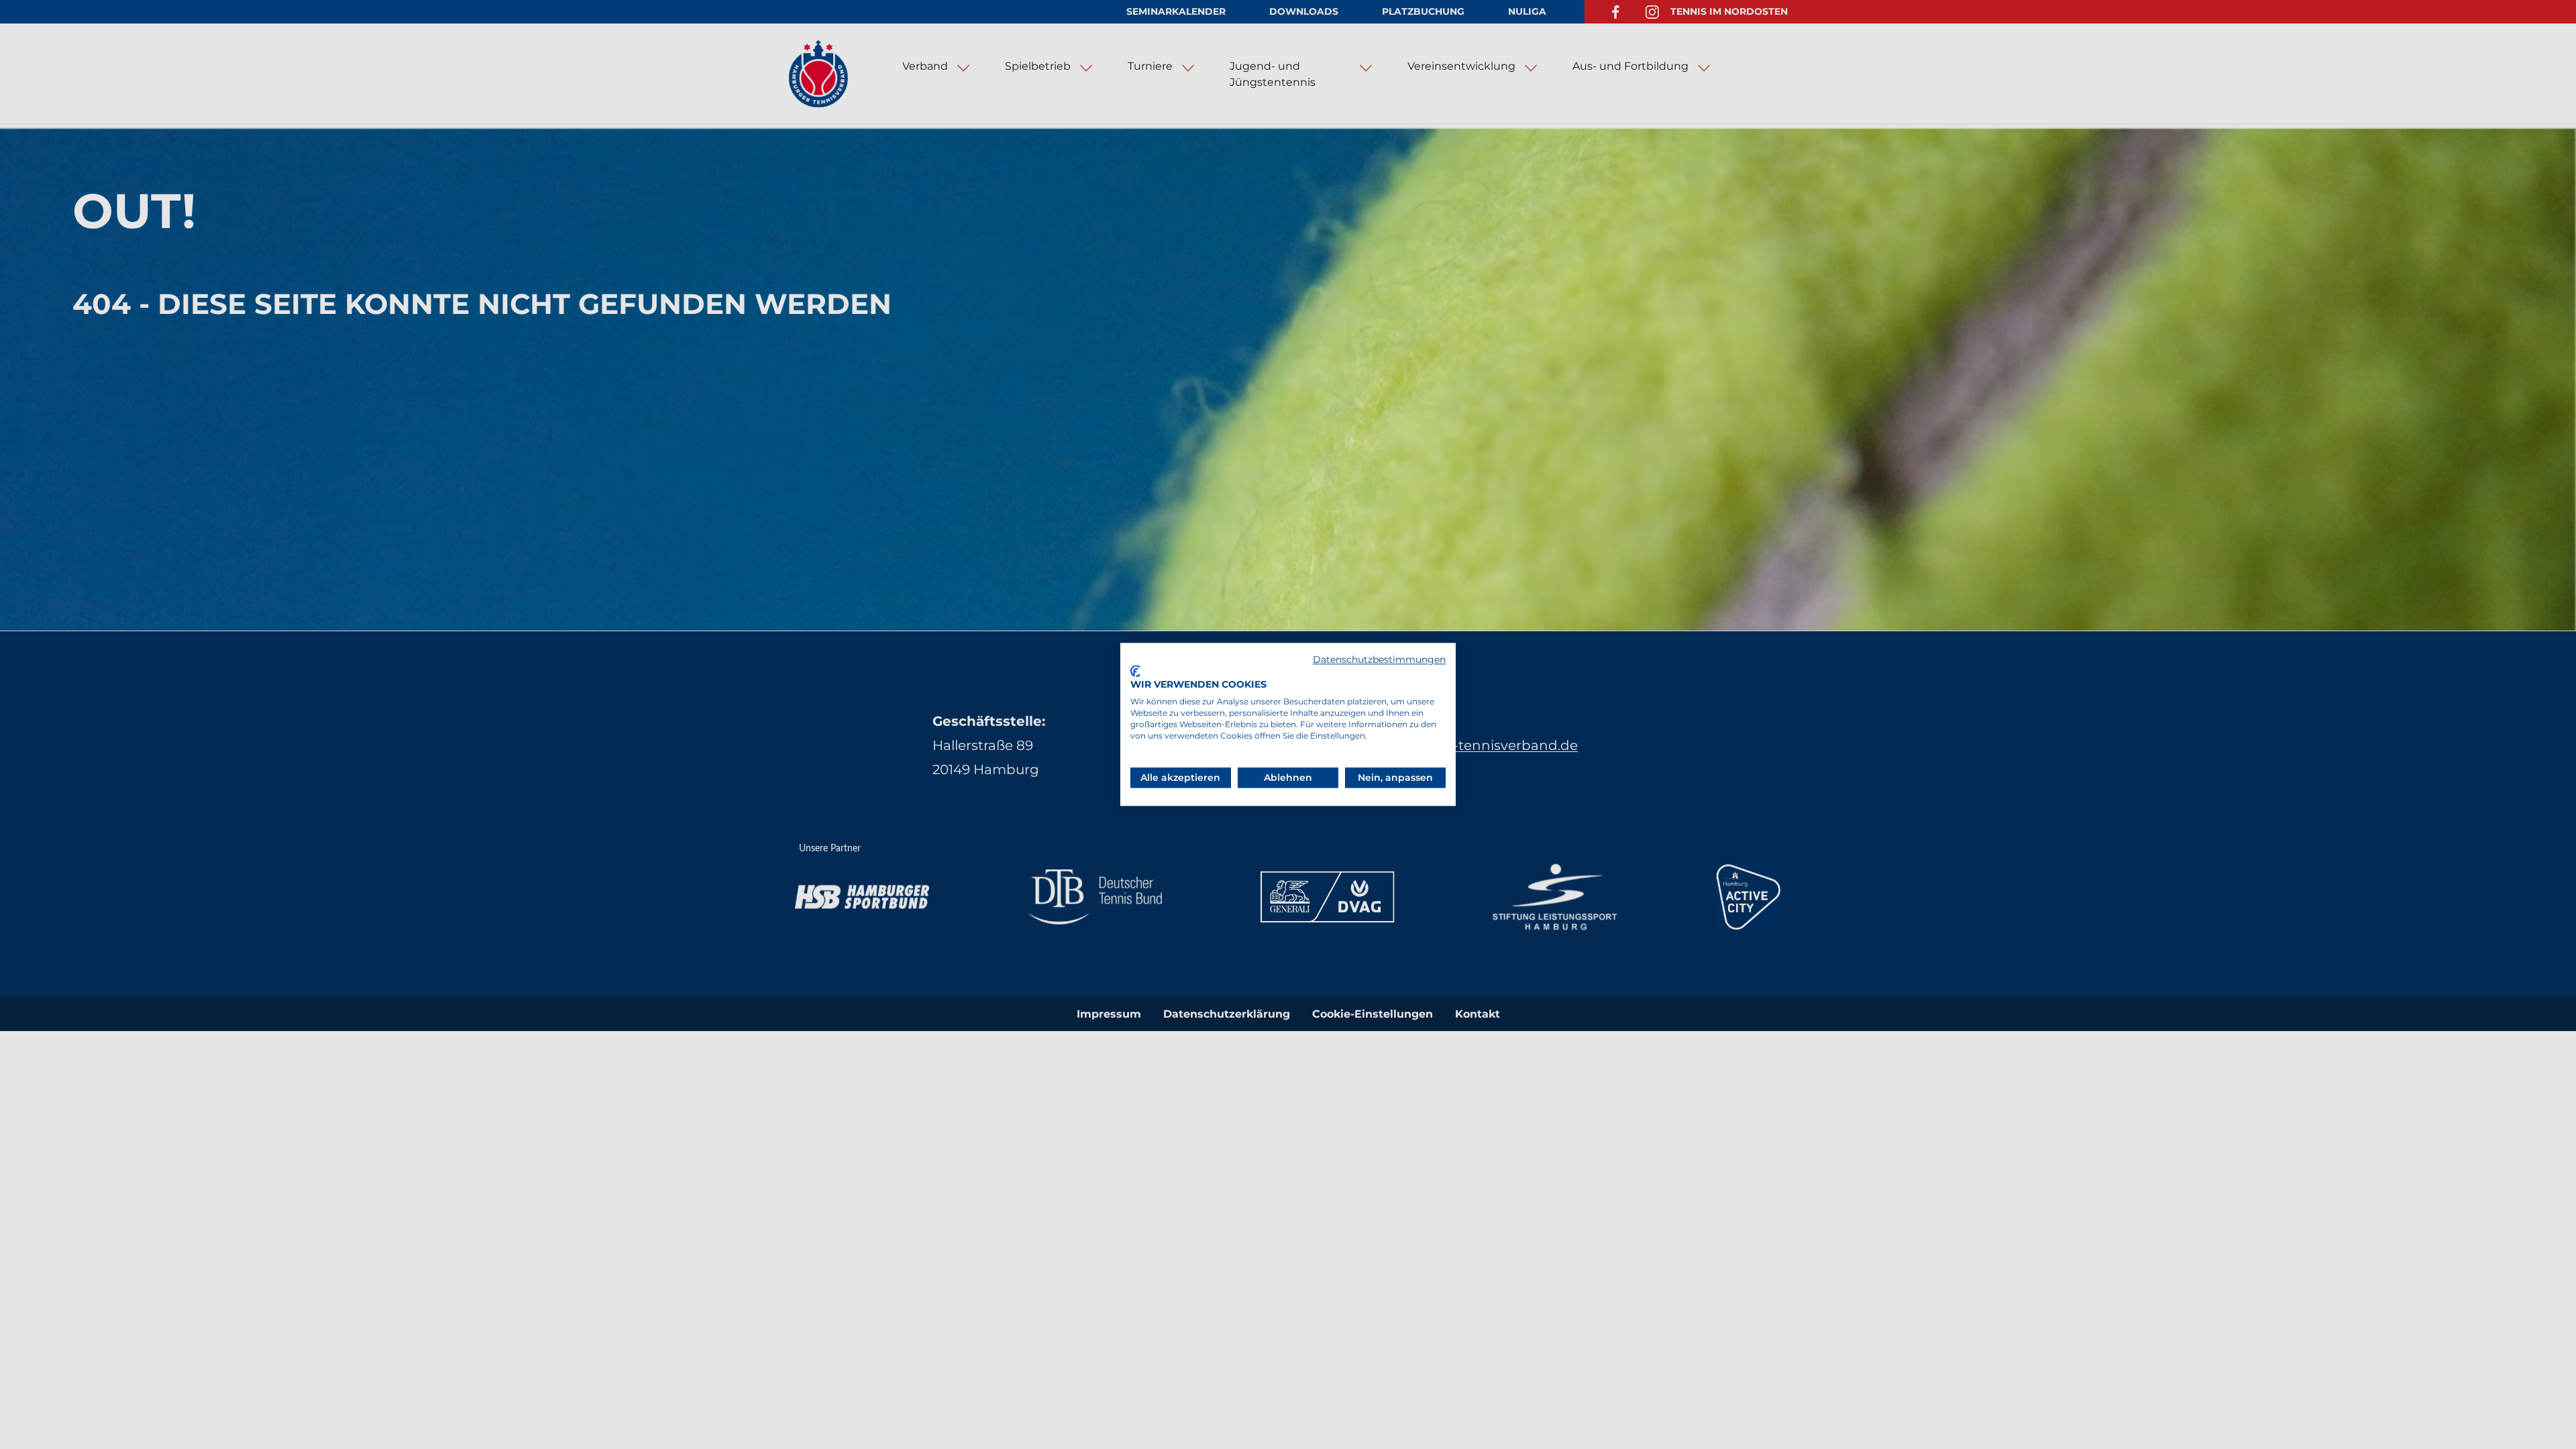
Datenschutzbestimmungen (1379, 659)
